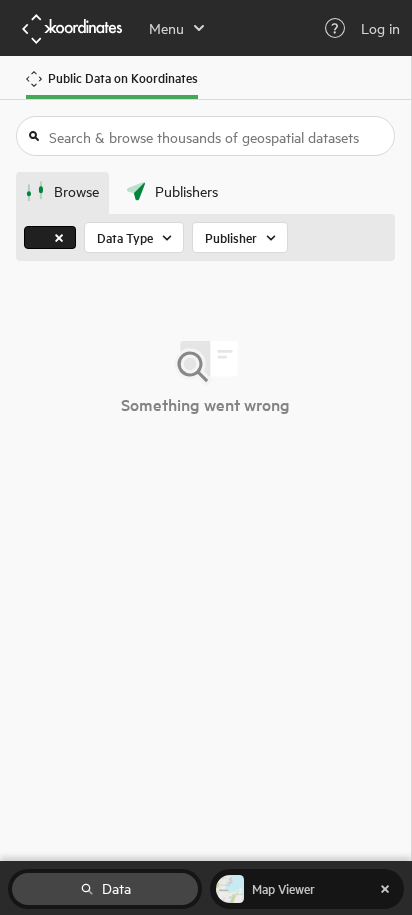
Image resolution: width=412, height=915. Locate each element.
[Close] (59, 237)
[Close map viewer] (385, 889)
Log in (380, 28)
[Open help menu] (335, 28)
